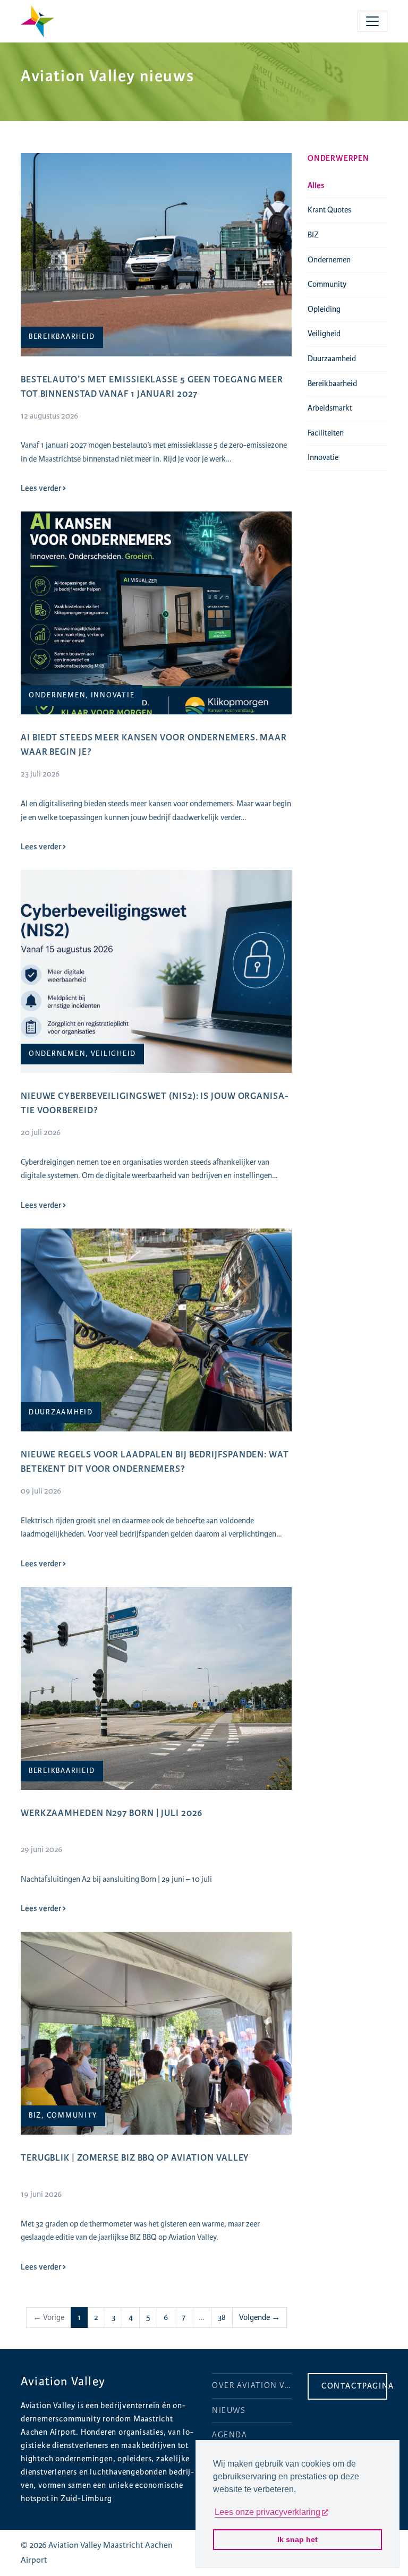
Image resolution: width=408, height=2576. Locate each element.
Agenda (230, 2435)
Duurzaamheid (332, 359)
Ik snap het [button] (297, 2539)
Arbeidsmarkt (330, 408)
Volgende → (260, 2318)
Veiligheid (324, 334)
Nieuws (229, 2411)
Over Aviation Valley (252, 2386)
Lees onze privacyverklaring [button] (267, 2512)
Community (327, 284)
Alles (316, 186)
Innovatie (323, 458)
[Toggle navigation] (372, 21)
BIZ (313, 235)
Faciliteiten (326, 433)
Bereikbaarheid (332, 384)
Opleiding (324, 309)
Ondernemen (329, 260)
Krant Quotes (329, 210)
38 (222, 2318)
